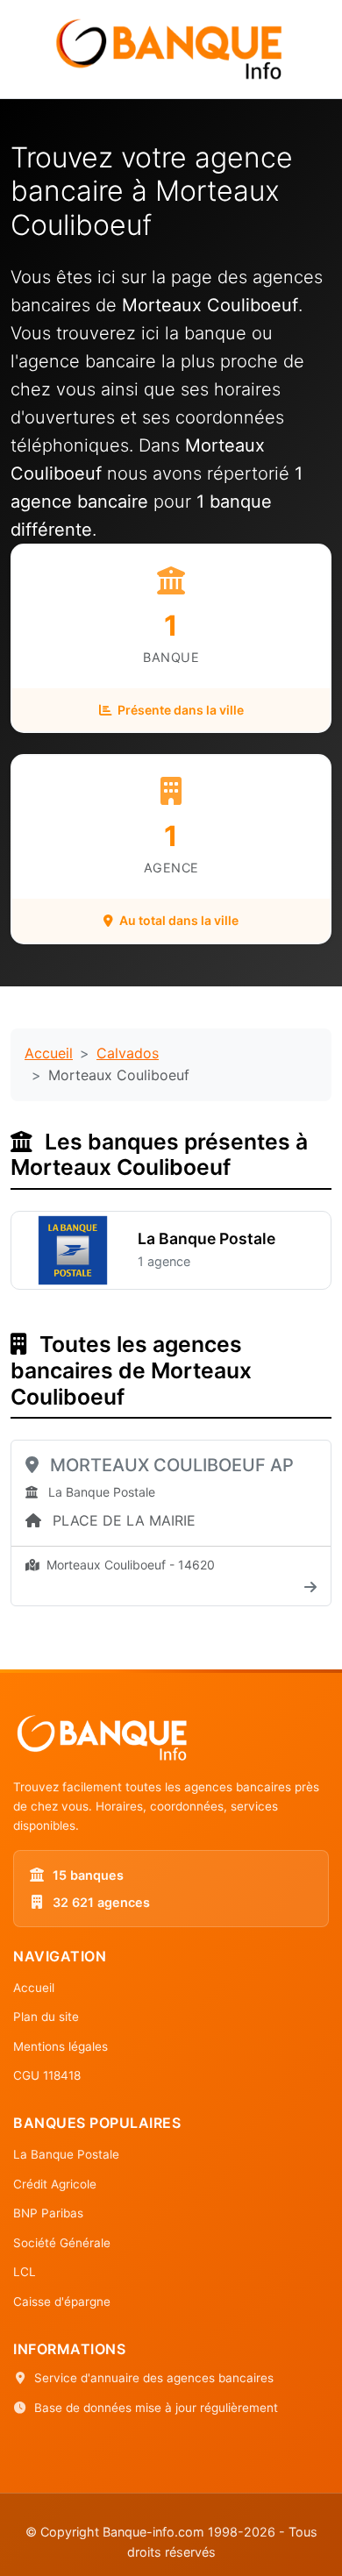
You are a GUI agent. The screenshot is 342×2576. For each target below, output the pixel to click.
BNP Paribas (48, 2213)
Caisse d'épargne (62, 2302)
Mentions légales (61, 2046)
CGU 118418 (47, 2075)
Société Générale (62, 2243)
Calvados (128, 1053)
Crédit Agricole (55, 2184)
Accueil (49, 1053)
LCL (25, 2272)
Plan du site (46, 2017)
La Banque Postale (66, 2154)
